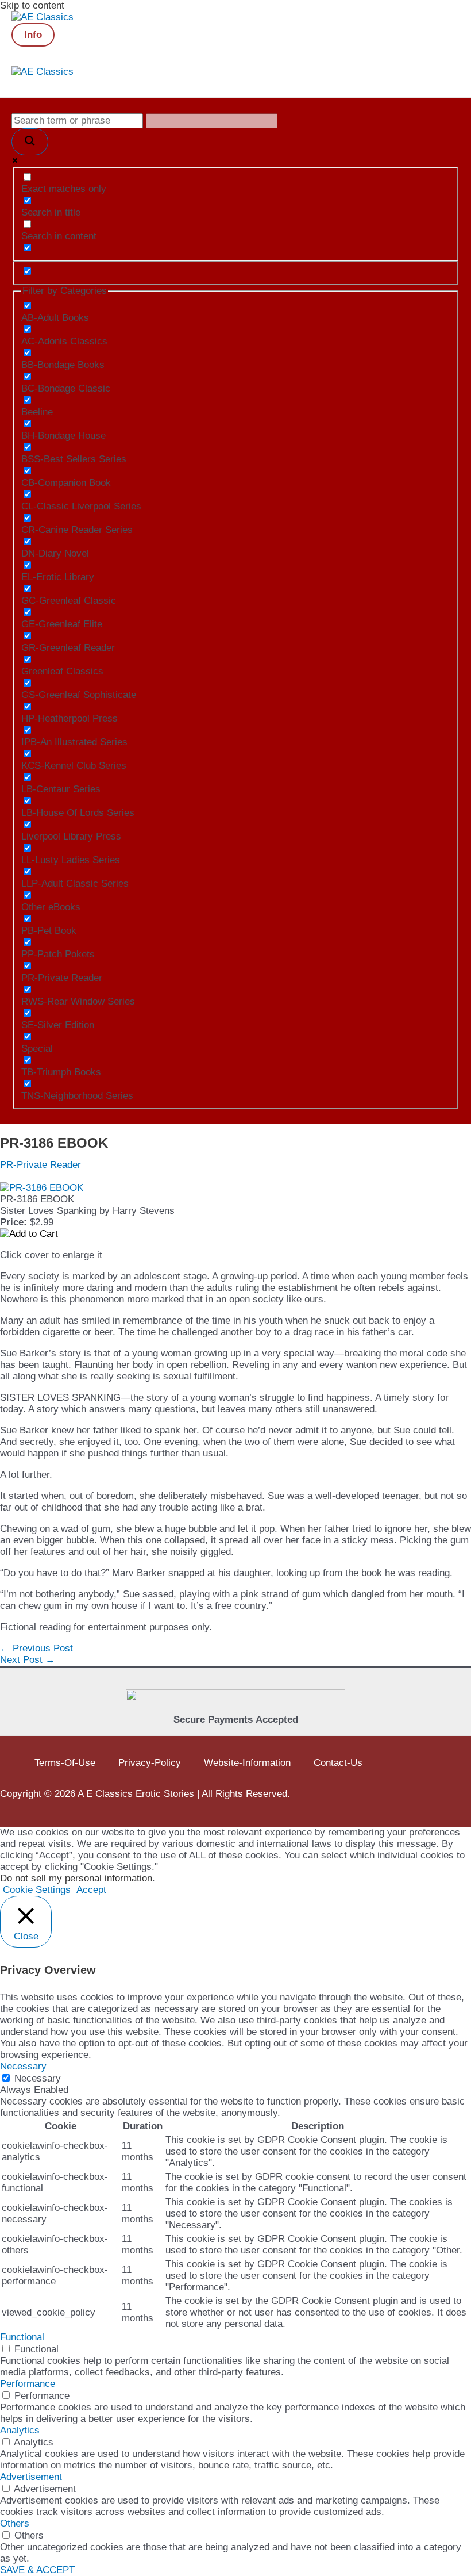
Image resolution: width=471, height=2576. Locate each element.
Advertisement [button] (31, 2477)
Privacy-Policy (150, 1763)
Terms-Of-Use (65, 1763)
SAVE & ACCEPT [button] (37, 2570)
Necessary (38, 2078)
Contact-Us (338, 1763)
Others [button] (15, 2523)
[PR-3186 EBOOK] (42, 1188)
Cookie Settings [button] (37, 1890)
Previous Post (36, 1648)
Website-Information (247, 1763)
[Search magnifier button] (30, 142)
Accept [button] (91, 1890)
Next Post (28, 1660)
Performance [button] (28, 2384)
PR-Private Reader (40, 1165)
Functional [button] (22, 2337)
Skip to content (32, 5)
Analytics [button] (20, 2430)
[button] (33, 35)
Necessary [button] (23, 2066)
